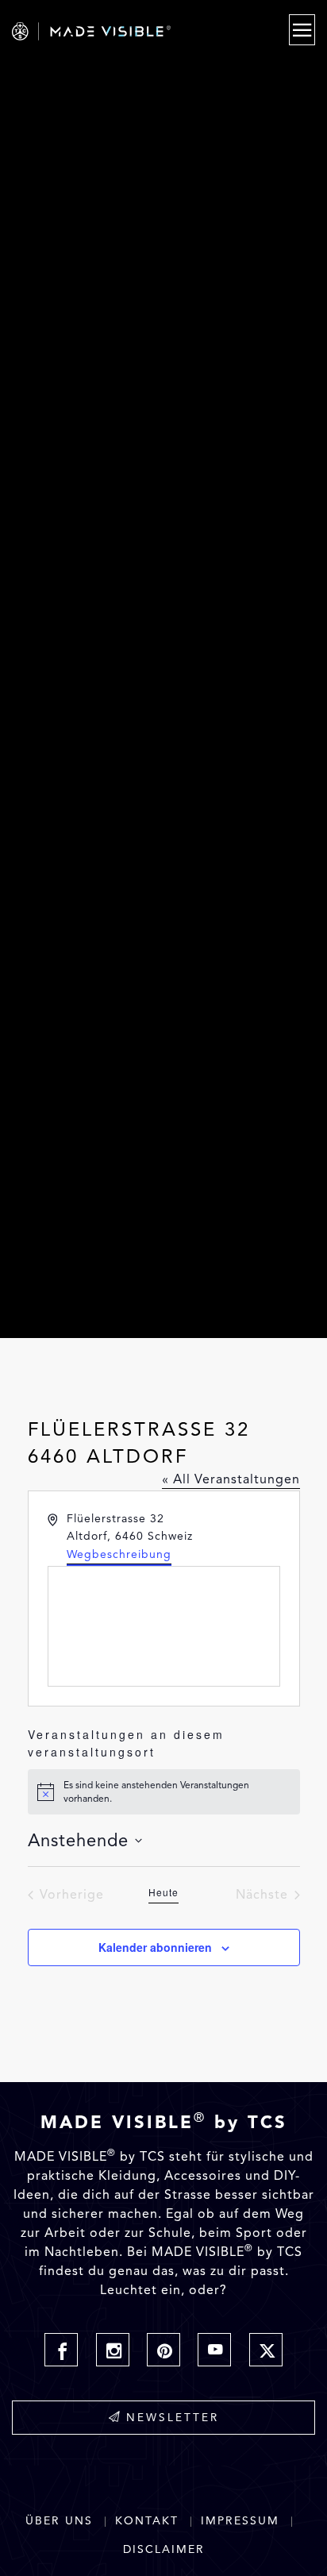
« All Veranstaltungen (231, 1479)
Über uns (59, 2521)
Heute (163, 1892)
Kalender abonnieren (155, 1947)
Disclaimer (164, 2549)
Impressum (240, 2521)
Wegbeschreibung (119, 1554)
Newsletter (173, 2417)
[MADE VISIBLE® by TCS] (119, 31)
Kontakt (147, 2521)
